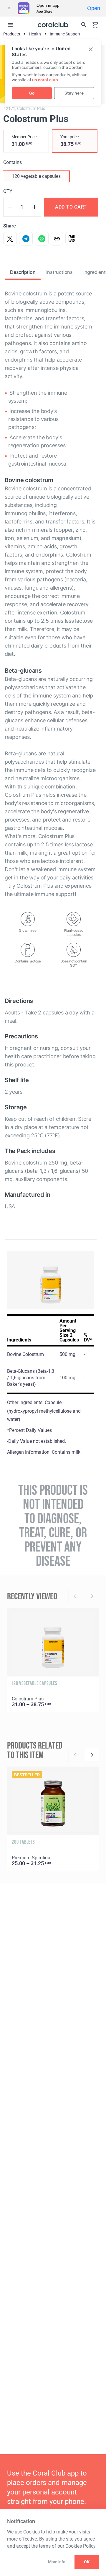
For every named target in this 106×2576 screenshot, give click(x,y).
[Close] (9, 8)
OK (87, 2562)
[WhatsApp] (42, 239)
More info (57, 2562)
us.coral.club (45, 80)
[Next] (92, 1755)
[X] (10, 239)
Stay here (74, 93)
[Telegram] (26, 239)
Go (32, 93)
